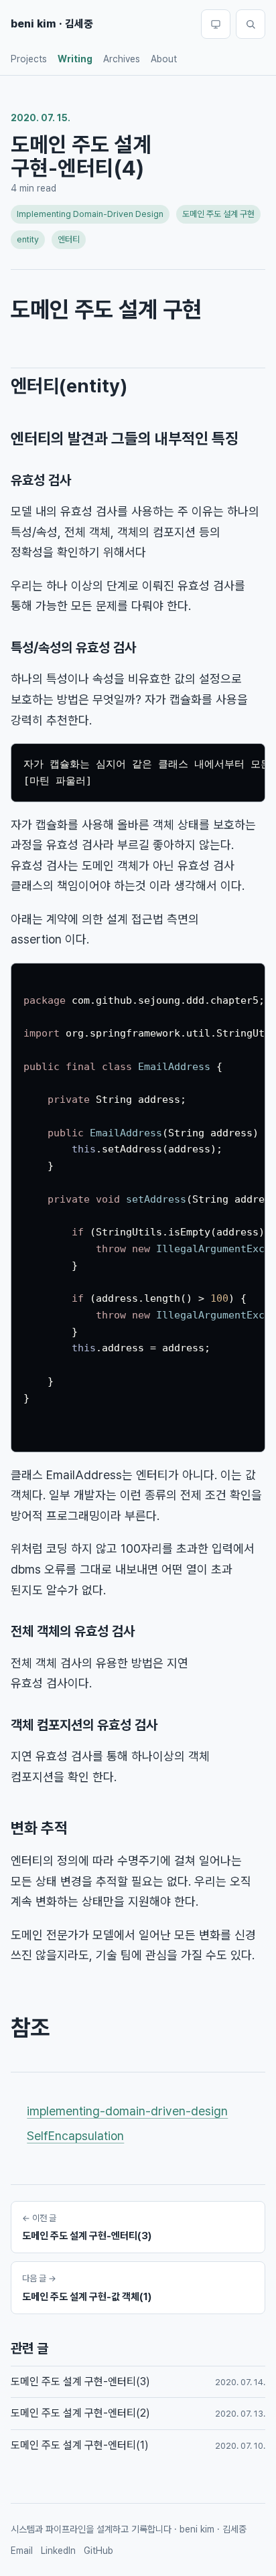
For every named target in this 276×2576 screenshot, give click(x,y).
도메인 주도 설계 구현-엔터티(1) (80, 2445)
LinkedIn (58, 2551)
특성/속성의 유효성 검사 (73, 648)
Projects (29, 59)
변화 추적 (39, 1828)
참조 (30, 2028)
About (164, 59)
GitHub (98, 2551)
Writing (75, 59)
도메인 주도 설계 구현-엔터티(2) (80, 2413)
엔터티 (69, 239)
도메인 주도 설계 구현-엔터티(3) (80, 2381)
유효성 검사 (41, 480)
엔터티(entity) (69, 386)
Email (22, 2551)
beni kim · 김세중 (52, 24)
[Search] (251, 24)
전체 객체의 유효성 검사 (73, 1631)
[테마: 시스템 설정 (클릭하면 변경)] (216, 24)
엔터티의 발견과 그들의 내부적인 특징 (125, 439)
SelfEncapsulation (75, 2136)
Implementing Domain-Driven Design (90, 214)
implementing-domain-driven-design (127, 2111)
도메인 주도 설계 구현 (218, 214)
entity (28, 239)
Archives (122, 59)
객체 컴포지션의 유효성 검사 (84, 1725)
